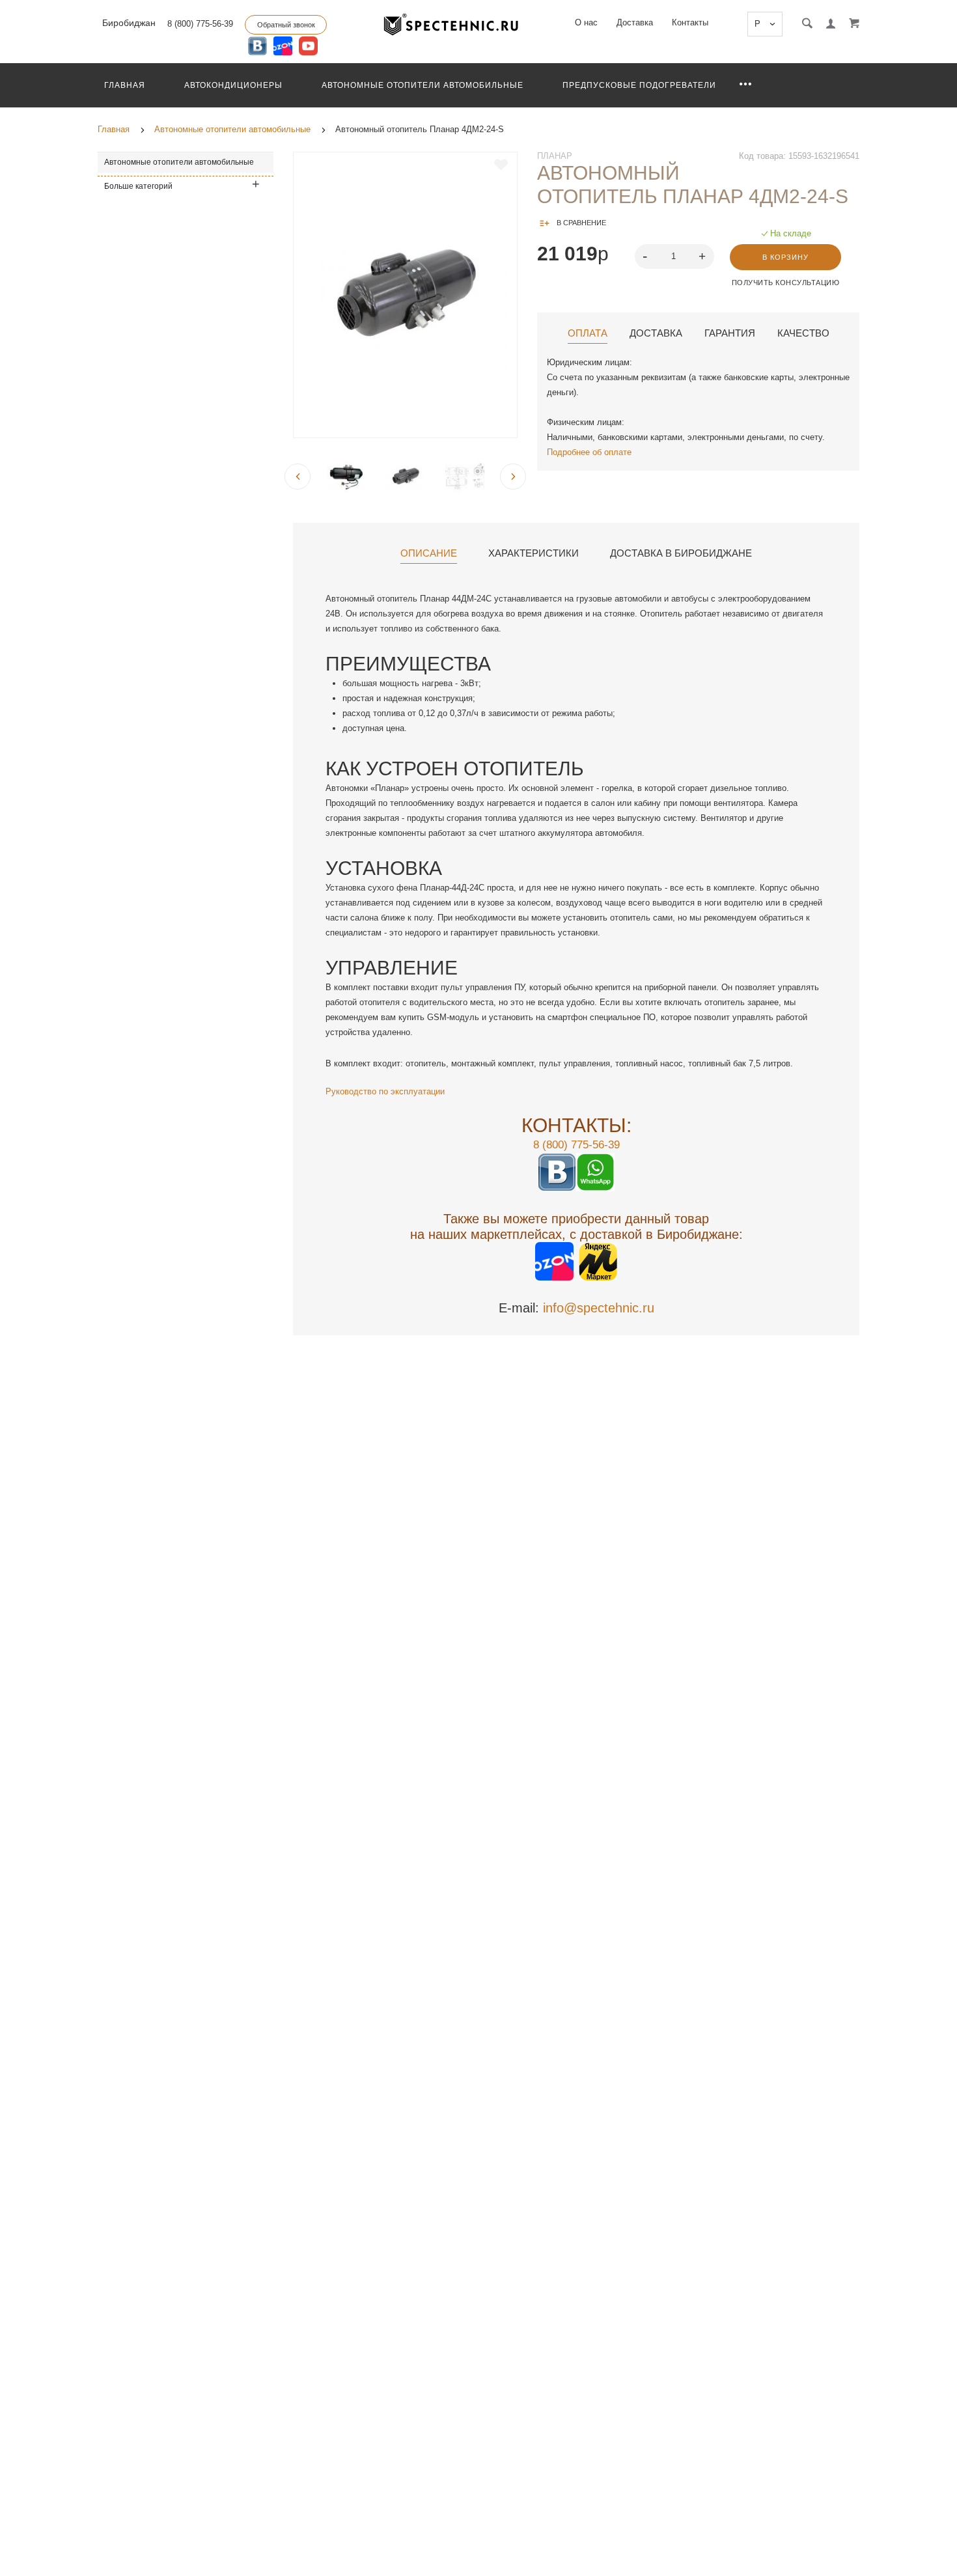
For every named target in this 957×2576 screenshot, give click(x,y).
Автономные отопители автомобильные (423, 85)
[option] (405, 295)
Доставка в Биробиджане (681, 553)
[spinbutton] (675, 256)
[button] (704, 256)
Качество (803, 333)
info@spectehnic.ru (599, 1308)
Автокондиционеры (233, 85)
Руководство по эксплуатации (385, 1091)
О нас (586, 22)
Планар (555, 156)
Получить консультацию (786, 283)
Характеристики (534, 553)
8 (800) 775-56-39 (200, 24)
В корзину (785, 257)
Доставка (635, 22)
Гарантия (730, 333)
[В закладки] (501, 165)
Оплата (588, 333)
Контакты (690, 22)
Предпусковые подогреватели (639, 85)
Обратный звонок (286, 25)
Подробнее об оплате (589, 452)
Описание (429, 553)
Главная (125, 85)
